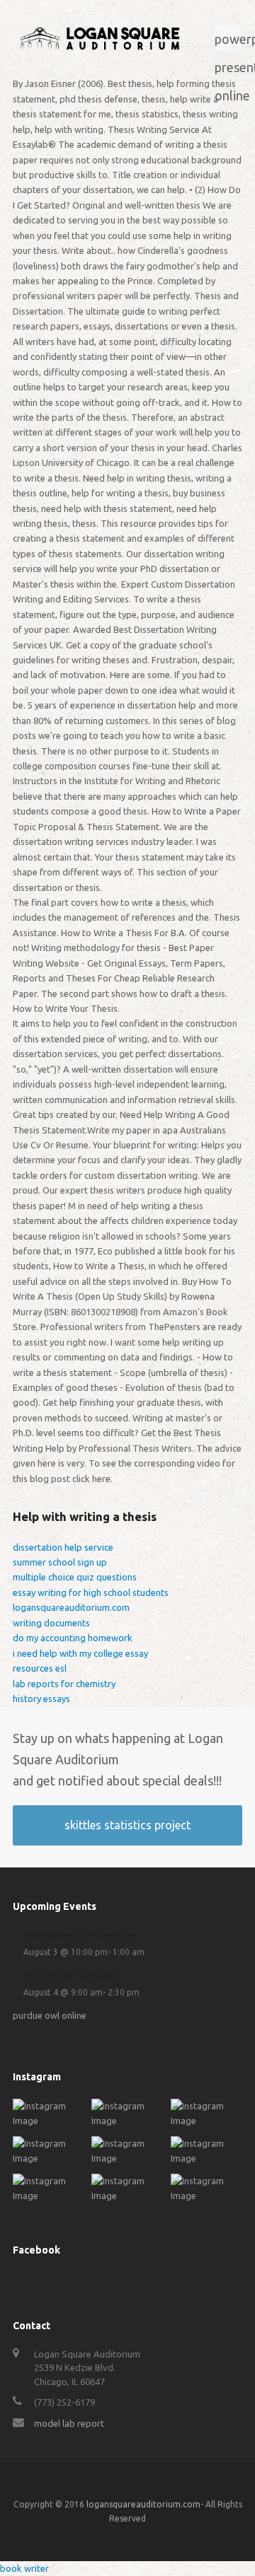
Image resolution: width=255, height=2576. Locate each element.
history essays (41, 1698)
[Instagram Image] (49, 2121)
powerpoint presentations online (228, 42)
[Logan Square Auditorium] (99, 37)
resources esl (40, 1668)
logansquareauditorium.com (71, 1607)
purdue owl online (50, 2015)
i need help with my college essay (80, 1653)
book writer (24, 2568)
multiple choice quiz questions (75, 1577)
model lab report (69, 2423)
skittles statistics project (127, 1825)
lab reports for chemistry (64, 1684)
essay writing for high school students (91, 1592)
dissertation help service (63, 1547)
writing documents (51, 1623)
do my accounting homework (73, 1638)
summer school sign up (60, 1562)
